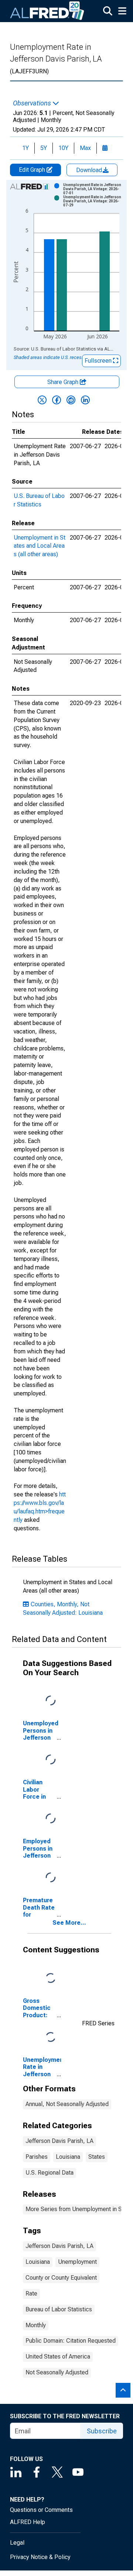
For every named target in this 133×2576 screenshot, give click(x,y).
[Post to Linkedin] (85, 400)
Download (90, 170)
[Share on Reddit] (71, 400)
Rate (31, 2293)
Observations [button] (33, 103)
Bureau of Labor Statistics (59, 2309)
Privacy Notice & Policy (40, 2557)
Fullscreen (99, 361)
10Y (63, 148)
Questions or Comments (41, 2510)
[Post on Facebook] (57, 400)
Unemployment (77, 2262)
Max (85, 148)
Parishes (37, 2157)
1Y (25, 148)
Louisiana (68, 2157)
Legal (17, 2543)
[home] (47, 11)
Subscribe (102, 2431)
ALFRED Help (28, 2522)
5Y (44, 148)
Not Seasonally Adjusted (57, 2372)
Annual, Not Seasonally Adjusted (67, 2104)
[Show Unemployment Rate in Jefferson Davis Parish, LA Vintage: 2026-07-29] (94, 201)
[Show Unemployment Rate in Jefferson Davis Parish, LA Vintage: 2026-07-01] (94, 189)
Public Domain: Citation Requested (71, 2341)
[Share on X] (42, 400)
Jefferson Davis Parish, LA (59, 2141)
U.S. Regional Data (50, 2173)
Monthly (36, 2325)
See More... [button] (69, 1923)
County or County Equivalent (61, 2278)
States (97, 2157)
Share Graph (64, 382)
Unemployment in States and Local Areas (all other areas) (40, 546)
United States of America (58, 2357)
